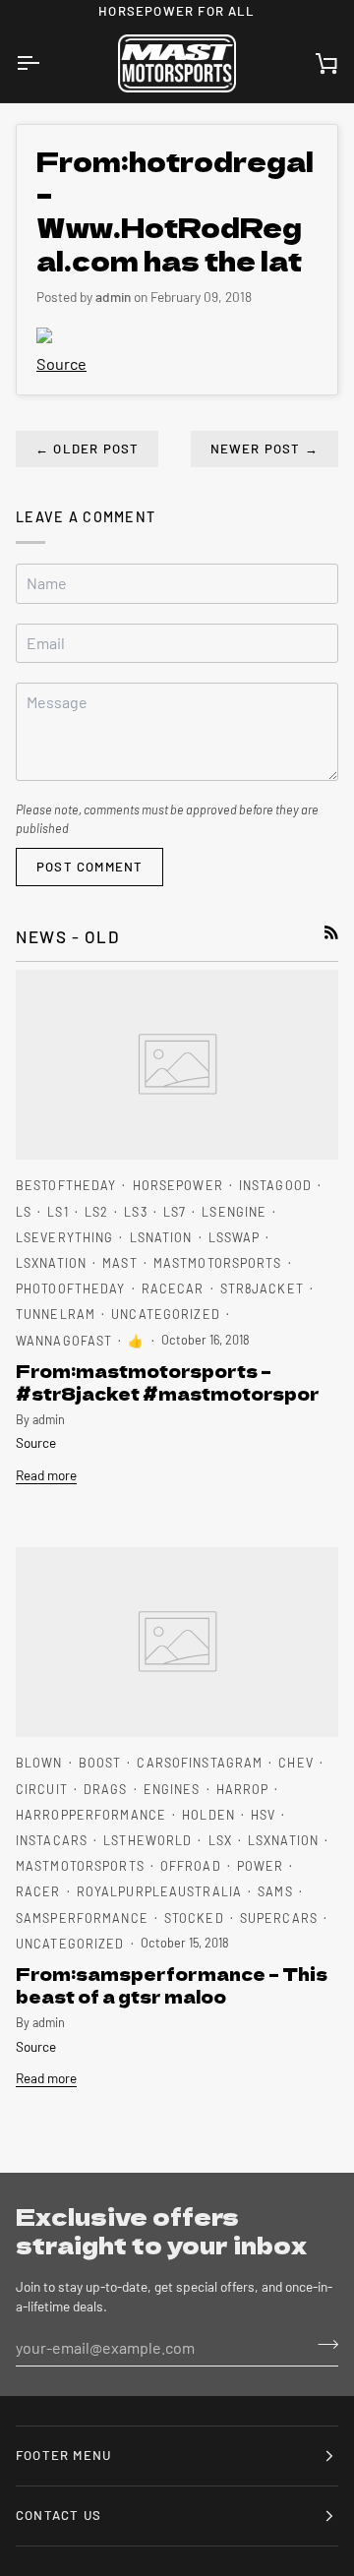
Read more (46, 1475)
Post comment (89, 867)
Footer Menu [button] (63, 2455)
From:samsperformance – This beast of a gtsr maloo (172, 1985)
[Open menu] (45, 64)
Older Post (87, 449)
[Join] (322, 2345)
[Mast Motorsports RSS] (331, 932)
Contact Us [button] (59, 2515)
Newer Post (265, 449)
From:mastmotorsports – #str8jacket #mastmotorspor (168, 1382)
